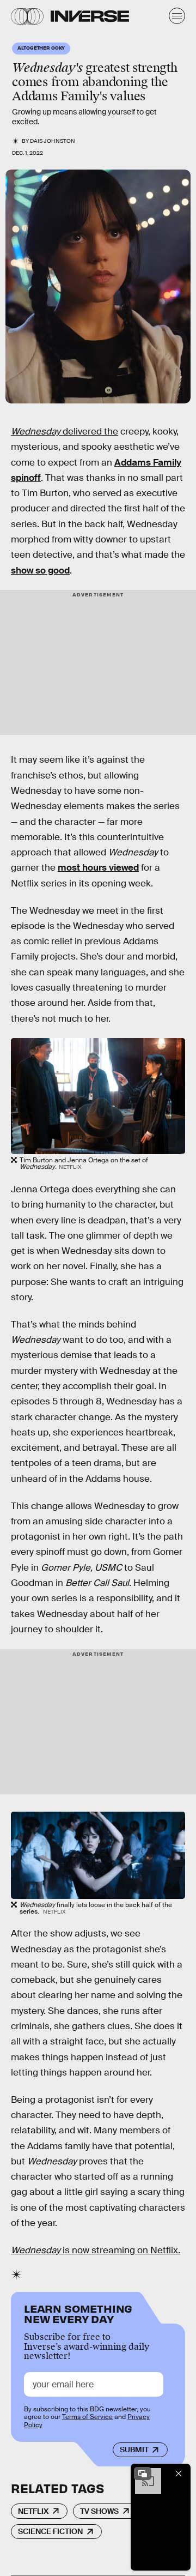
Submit (134, 2450)
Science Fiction (50, 2531)
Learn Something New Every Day (78, 2313)
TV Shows (99, 2511)
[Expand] (143, 2474)
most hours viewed (98, 868)
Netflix (33, 2511)
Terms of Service (87, 2417)
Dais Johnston (53, 141)
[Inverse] (90, 16)
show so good (40, 571)
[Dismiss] (179, 2474)
